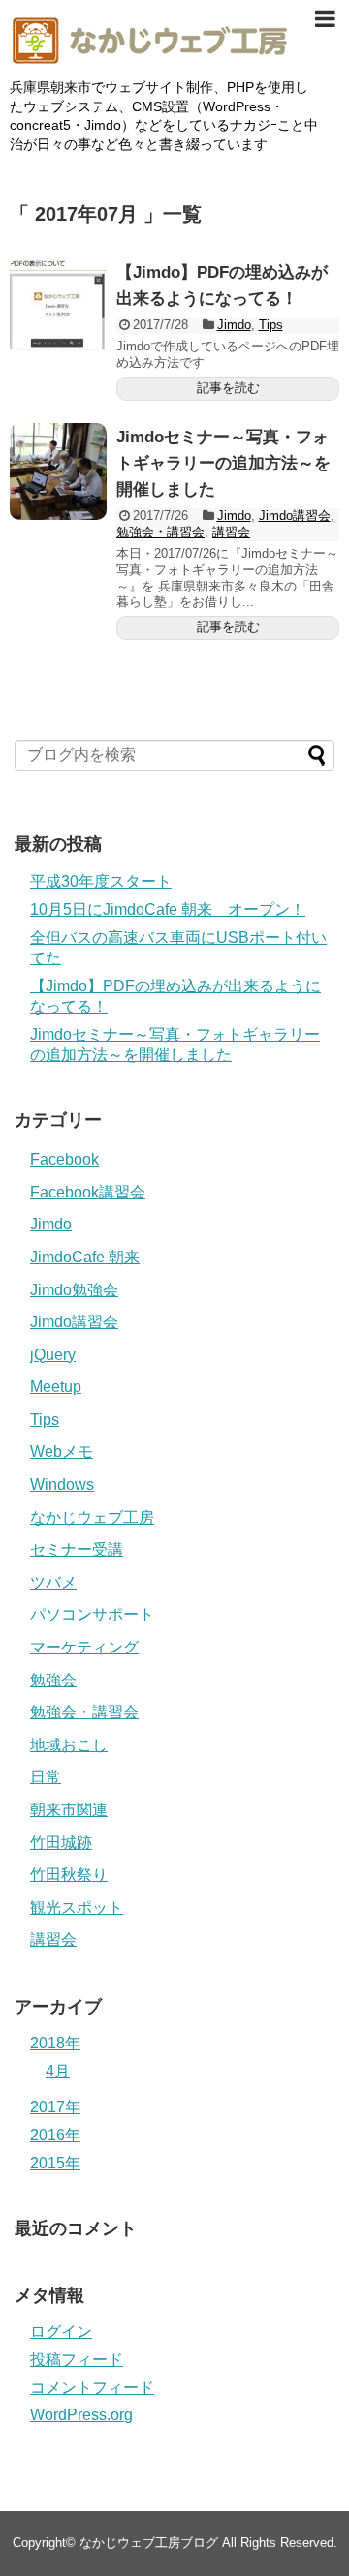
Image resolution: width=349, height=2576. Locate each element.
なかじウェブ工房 (92, 1517)
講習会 (231, 532)
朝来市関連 (69, 1810)
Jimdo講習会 (295, 515)
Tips (271, 325)
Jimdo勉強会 (74, 1290)
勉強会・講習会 (160, 532)
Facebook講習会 (88, 1192)
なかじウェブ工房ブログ (149, 2543)
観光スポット (77, 1908)
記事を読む (228, 388)
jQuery (53, 1355)
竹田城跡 (61, 1843)
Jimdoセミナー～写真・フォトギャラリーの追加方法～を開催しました (223, 463)
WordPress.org (81, 2415)
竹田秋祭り (69, 1875)
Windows (62, 1485)
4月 (58, 2071)
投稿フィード (77, 2360)
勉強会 (53, 1680)
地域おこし (69, 1745)
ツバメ (53, 1582)
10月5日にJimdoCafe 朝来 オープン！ (168, 909)
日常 (46, 1777)
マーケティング (84, 1647)
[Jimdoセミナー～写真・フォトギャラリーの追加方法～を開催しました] (58, 471)
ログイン (61, 2332)
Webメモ (62, 1452)
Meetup (56, 1387)
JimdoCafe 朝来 (85, 1257)
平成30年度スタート (101, 881)
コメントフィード (92, 2388)
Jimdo (234, 325)
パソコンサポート (92, 1614)
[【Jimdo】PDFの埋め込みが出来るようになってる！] (58, 307)
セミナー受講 (77, 1549)
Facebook (64, 1159)
